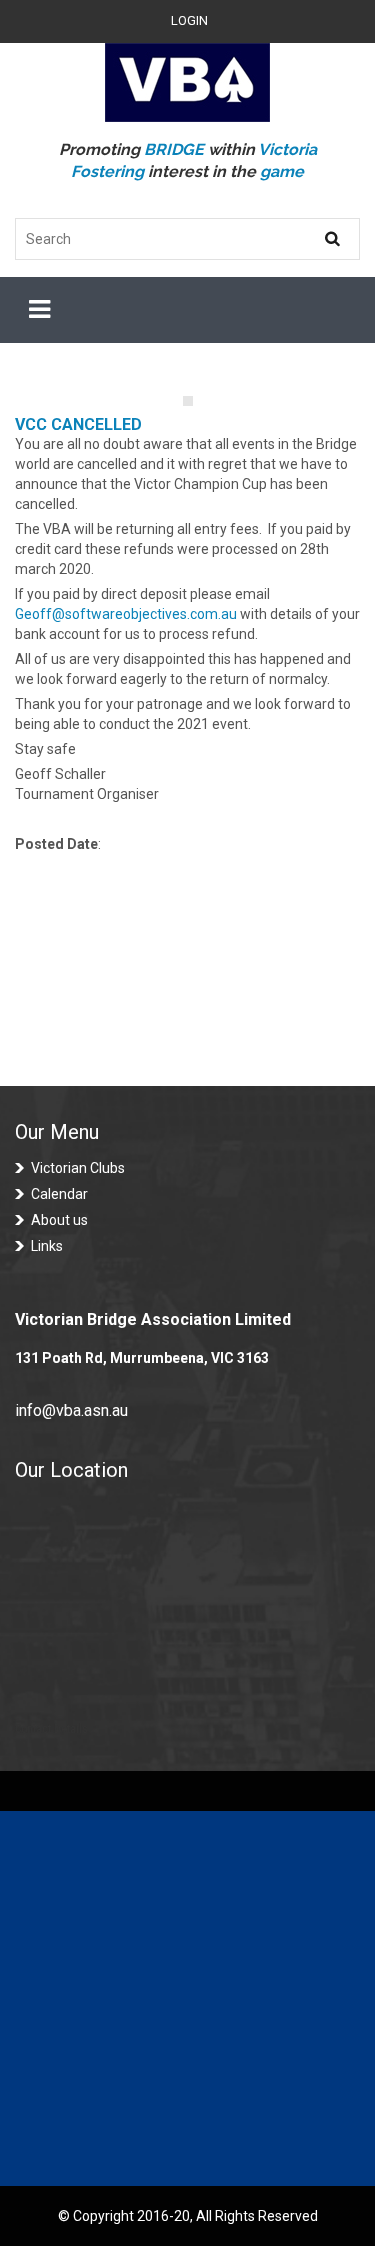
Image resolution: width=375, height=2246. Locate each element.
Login (189, 20)
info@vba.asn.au (71, 1410)
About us (59, 1220)
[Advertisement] (187, 1998)
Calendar (59, 1194)
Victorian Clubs (78, 1168)
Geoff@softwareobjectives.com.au (126, 614)
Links (47, 1246)
